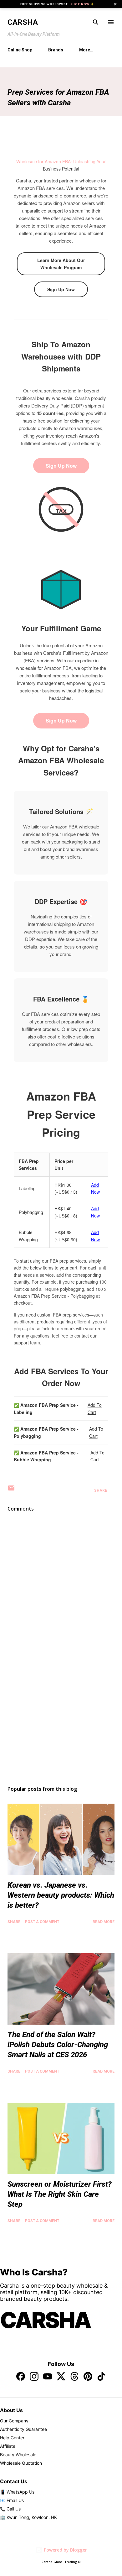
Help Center (12, 2438)
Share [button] (101, 1490)
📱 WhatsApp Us (17, 2492)
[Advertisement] (61, 1722)
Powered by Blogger (65, 2550)
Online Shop (20, 50)
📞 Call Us (10, 2509)
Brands (56, 50)
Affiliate (8, 2446)
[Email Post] (11, 1490)
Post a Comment (42, 1922)
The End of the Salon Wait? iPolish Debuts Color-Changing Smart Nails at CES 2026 (58, 2045)
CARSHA (45, 2320)
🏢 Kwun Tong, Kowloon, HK (28, 2517)
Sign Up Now (61, 289)
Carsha (23, 22)
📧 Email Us (12, 2500)
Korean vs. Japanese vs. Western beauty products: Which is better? (61, 1895)
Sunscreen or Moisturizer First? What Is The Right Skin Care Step (60, 2194)
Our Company (14, 2421)
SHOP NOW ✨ (82, 4)
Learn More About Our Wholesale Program (61, 264)
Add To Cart (95, 1408)
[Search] (96, 22)
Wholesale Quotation (21, 2463)
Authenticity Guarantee (23, 2429)
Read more (104, 1922)
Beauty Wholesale (18, 2455)
